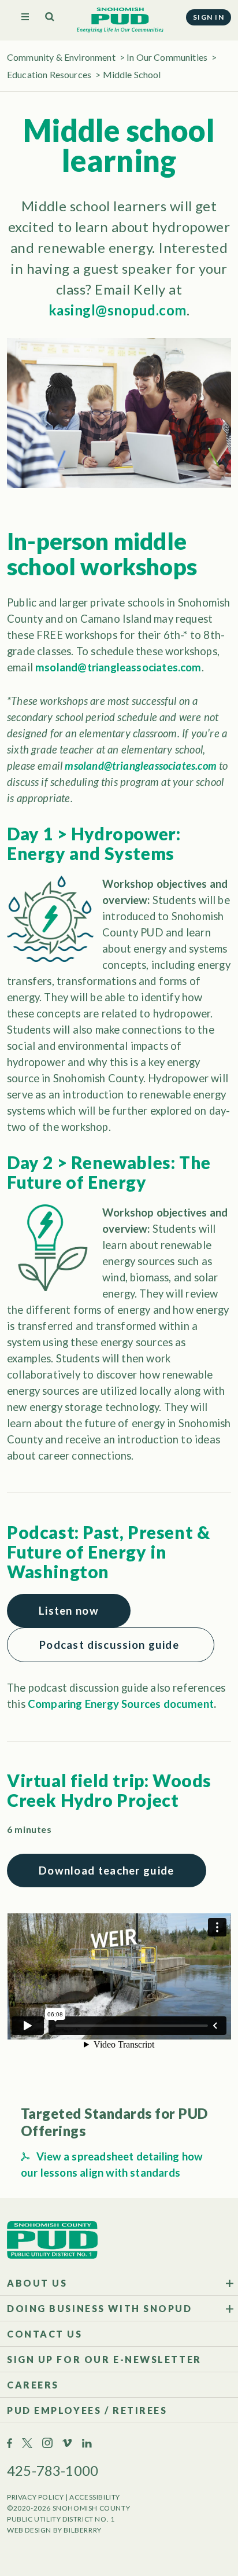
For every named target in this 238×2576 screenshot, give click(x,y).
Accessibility (95, 2497)
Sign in (209, 17)
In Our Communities (167, 57)
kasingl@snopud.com (118, 310)
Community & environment (61, 57)
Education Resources (49, 74)
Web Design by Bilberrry (54, 2530)
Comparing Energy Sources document (121, 1704)
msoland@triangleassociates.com (118, 667)
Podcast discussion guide (111, 1645)
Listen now (69, 1611)
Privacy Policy (35, 2497)
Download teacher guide (107, 1871)
